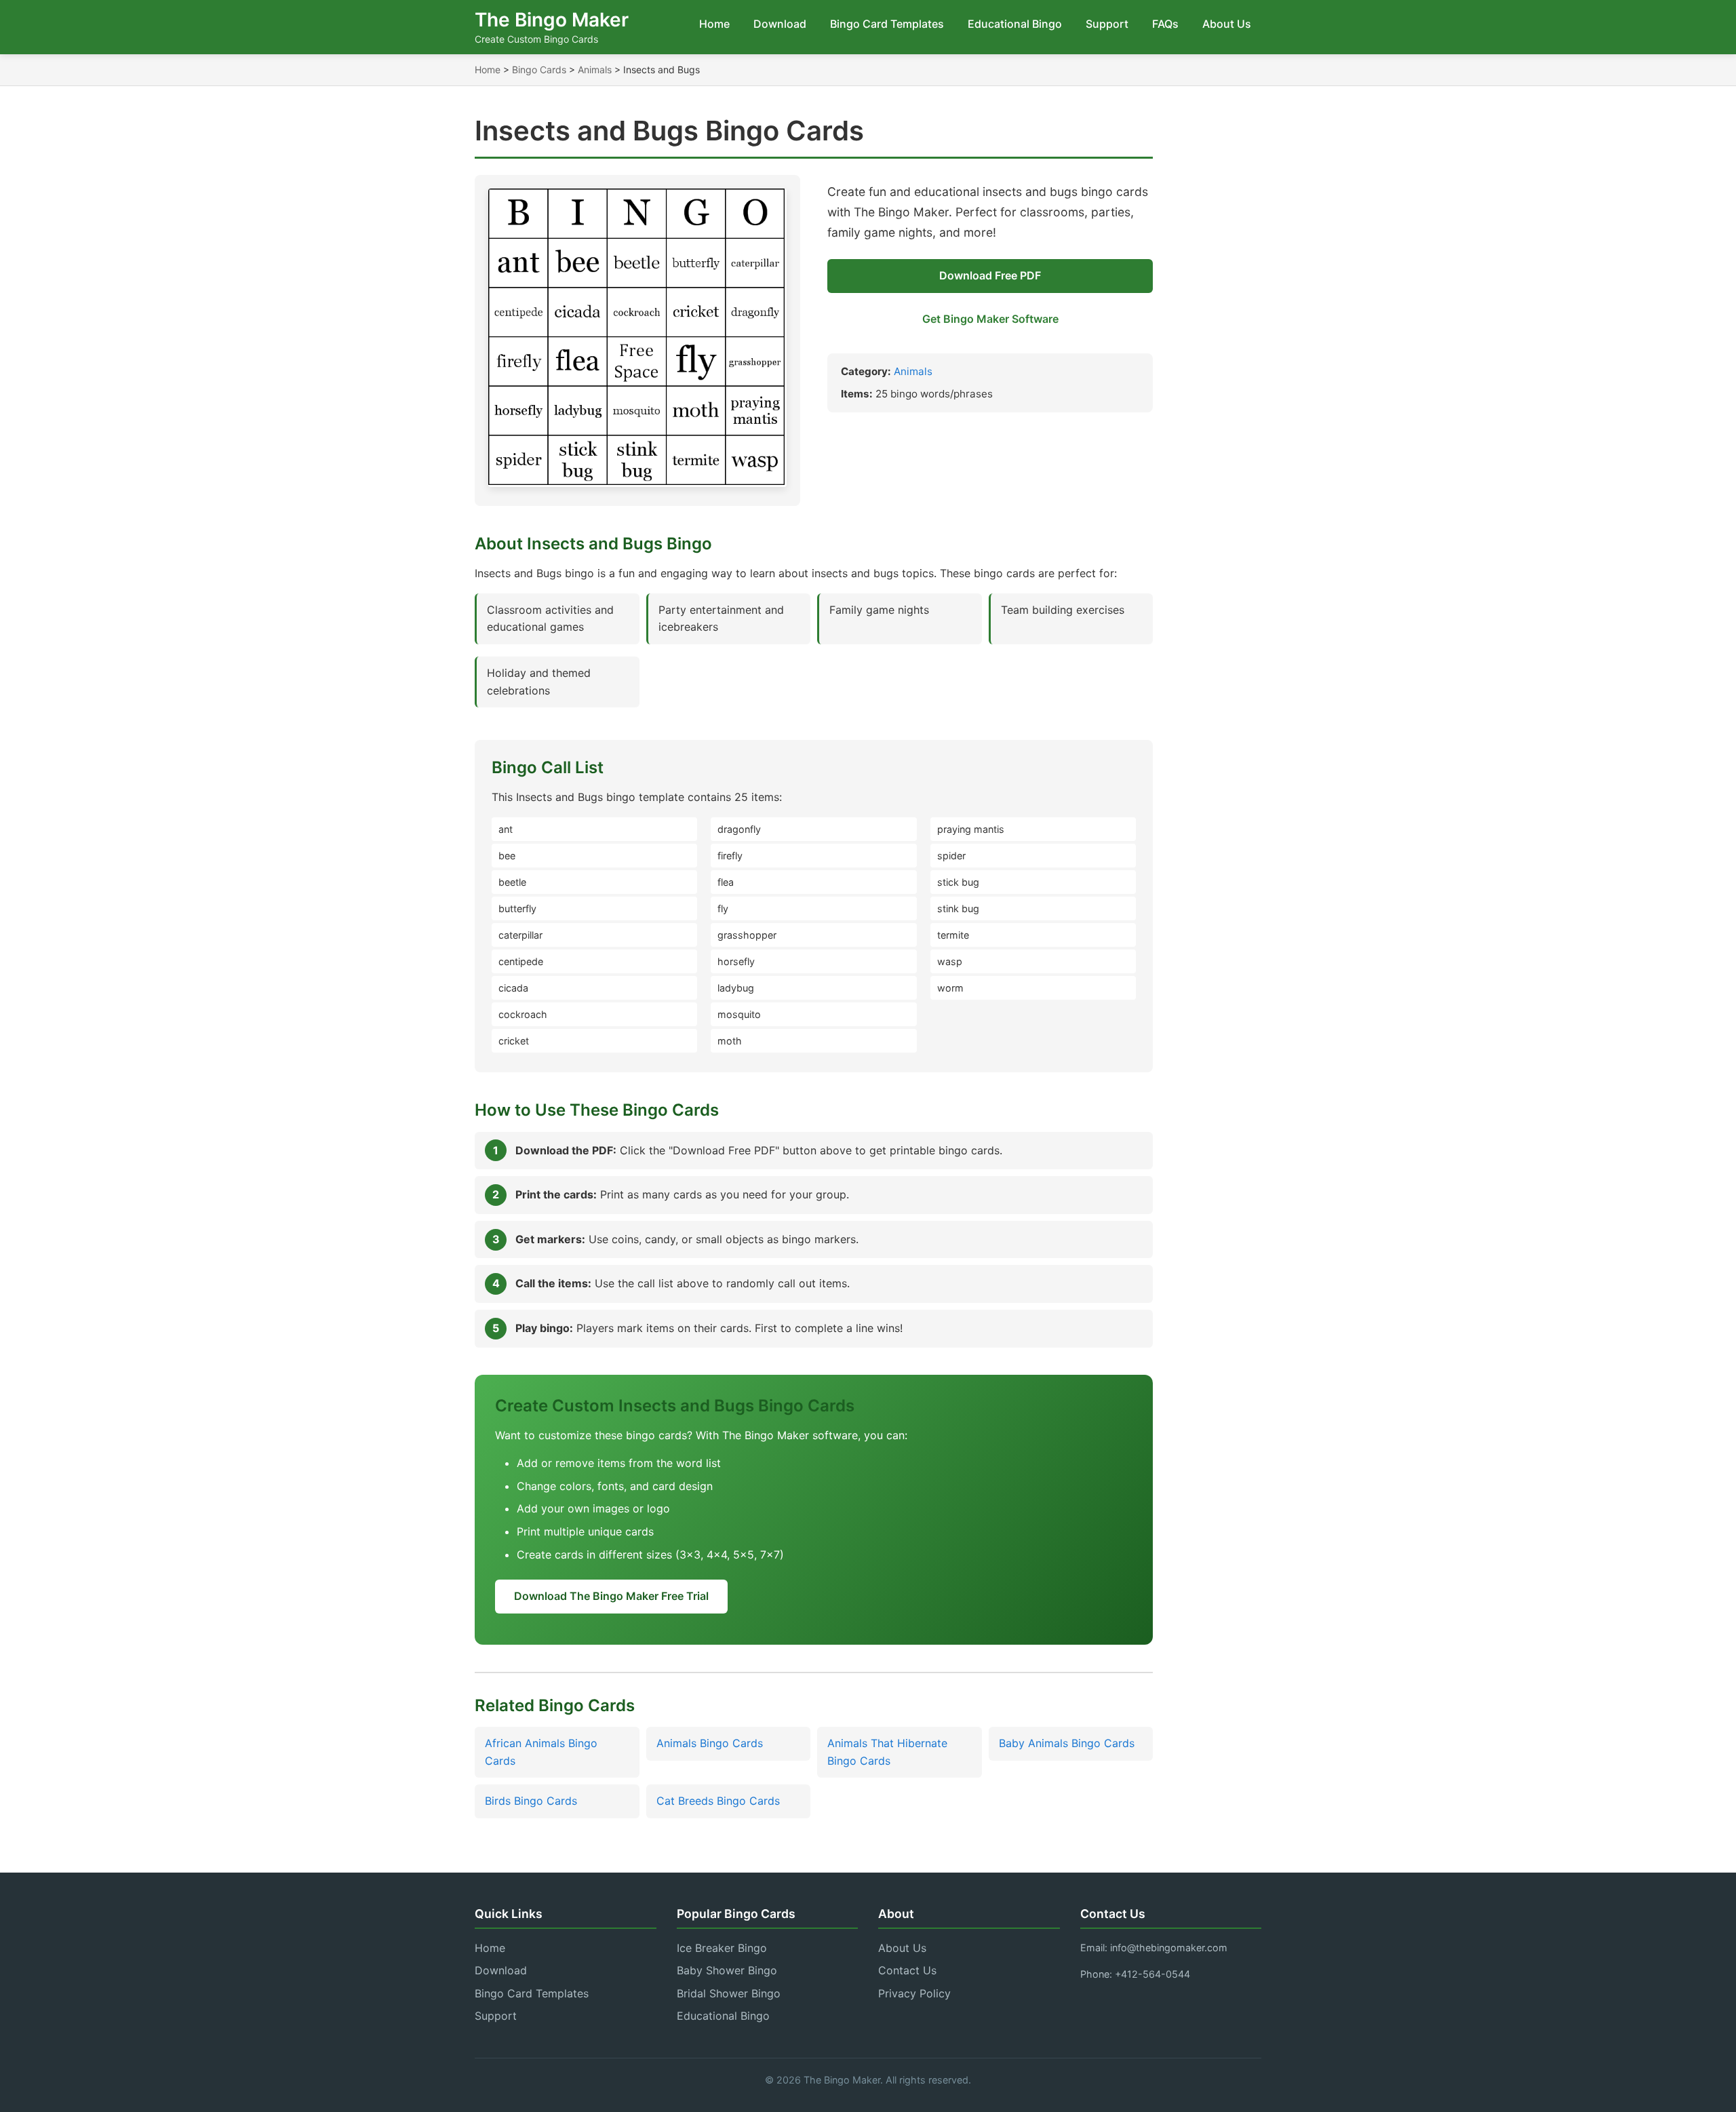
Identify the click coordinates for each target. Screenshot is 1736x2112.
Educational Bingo (1015, 24)
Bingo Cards (539, 70)
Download (780, 24)
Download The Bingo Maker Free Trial (611, 1596)
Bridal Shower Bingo (729, 1993)
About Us (1227, 24)
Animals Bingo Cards (710, 1743)
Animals (595, 70)
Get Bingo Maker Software (990, 319)
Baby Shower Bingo (727, 1970)
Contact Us (907, 1970)
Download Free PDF (990, 275)
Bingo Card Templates (887, 24)
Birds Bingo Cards (531, 1801)
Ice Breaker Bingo (722, 1948)
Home (714, 24)
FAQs (1165, 24)
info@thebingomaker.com (1169, 1948)
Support (1107, 24)
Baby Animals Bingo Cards (1067, 1743)
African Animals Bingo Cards (541, 1752)
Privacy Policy (914, 1993)
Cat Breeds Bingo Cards (718, 1801)
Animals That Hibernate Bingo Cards (887, 1752)
